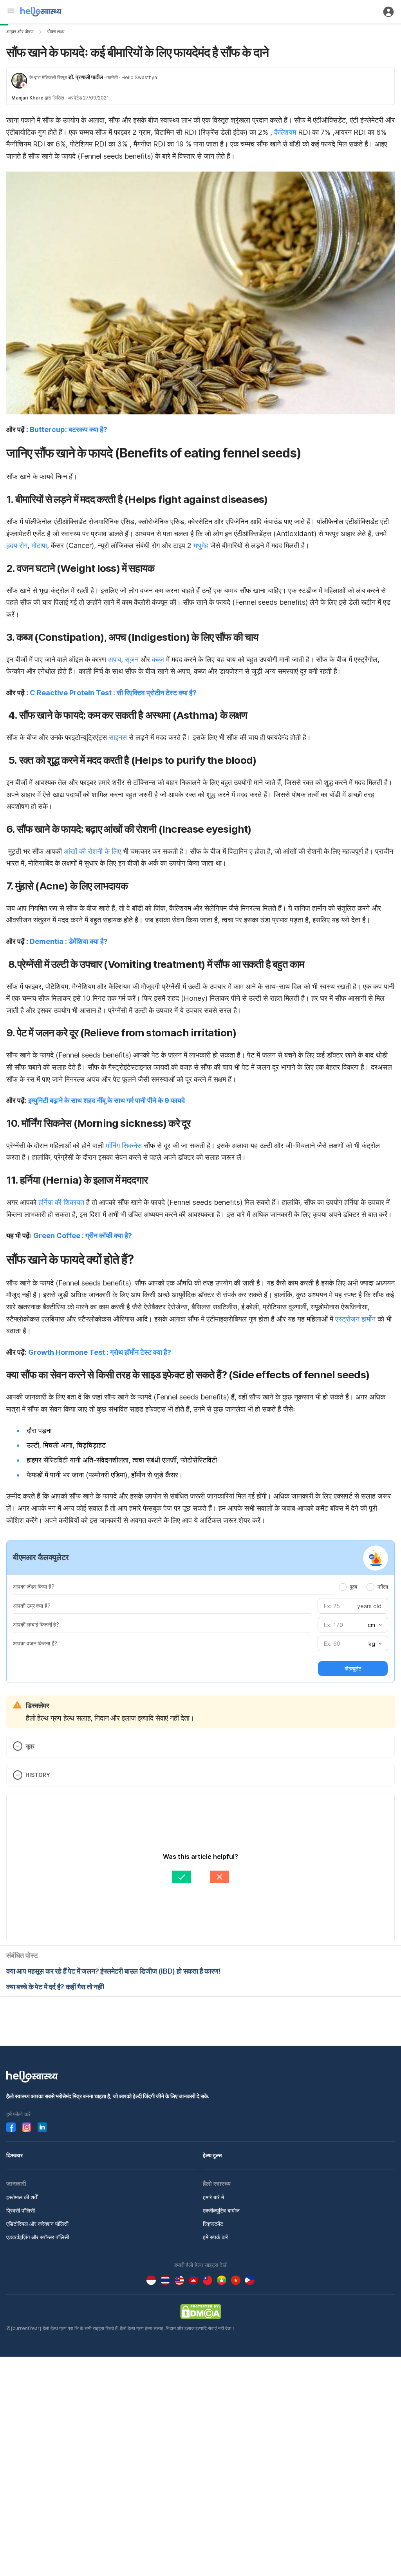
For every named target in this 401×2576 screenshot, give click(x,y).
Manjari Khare (27, 98)
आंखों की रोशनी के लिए (92, 851)
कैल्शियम (285, 132)
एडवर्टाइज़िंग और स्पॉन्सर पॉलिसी (38, 2237)
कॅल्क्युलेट (353, 1669)
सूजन (132, 659)
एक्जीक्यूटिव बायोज (221, 2210)
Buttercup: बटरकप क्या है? (69, 429)
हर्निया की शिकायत (61, 1202)
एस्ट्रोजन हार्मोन (355, 1319)
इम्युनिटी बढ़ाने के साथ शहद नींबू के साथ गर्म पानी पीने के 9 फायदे (107, 1100)
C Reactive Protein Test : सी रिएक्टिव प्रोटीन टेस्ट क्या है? (113, 693)
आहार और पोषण (20, 32)
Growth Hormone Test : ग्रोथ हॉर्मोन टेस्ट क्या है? (100, 1352)
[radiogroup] (363, 1587)
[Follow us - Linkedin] (42, 2127)
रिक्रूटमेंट (213, 2224)
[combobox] (374, 1625)
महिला (383, 1587)
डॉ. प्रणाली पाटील (86, 77)
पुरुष (353, 1587)
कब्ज (158, 659)
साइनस (118, 737)
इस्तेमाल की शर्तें (22, 2197)
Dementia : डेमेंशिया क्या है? (69, 941)
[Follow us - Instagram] (27, 2127)
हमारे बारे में (213, 2197)
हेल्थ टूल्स (212, 2155)
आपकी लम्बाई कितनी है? (36, 1624)
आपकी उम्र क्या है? (32, 1606)
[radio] (343, 1587)
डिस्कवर (14, 2155)
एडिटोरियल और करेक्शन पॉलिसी (37, 2224)
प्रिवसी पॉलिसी (21, 2210)
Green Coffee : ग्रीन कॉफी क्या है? (83, 1236)
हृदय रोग (17, 545)
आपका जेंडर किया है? (33, 1586)
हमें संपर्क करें (215, 2237)
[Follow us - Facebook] (11, 2127)
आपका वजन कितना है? (35, 1643)
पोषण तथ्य (56, 32)
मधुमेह (201, 545)
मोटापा (39, 545)
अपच (115, 659)
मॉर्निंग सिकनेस (124, 1145)
